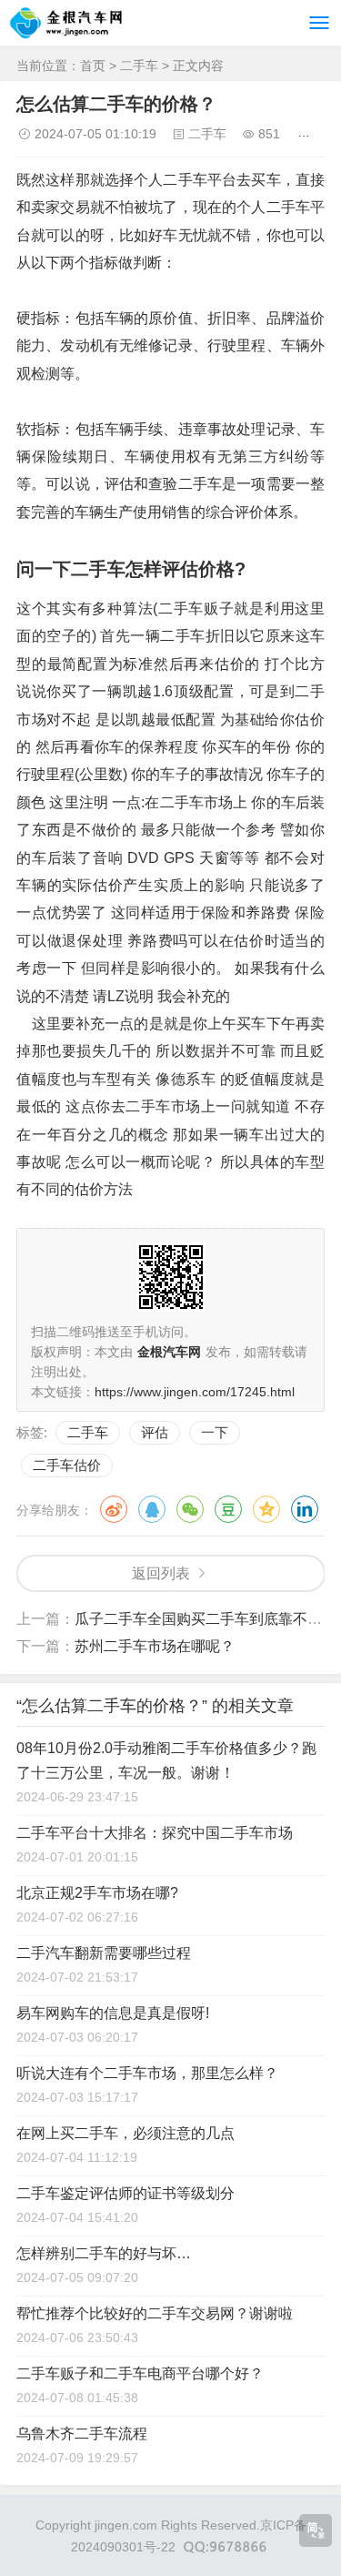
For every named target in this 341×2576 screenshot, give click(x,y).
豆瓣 (228, 1509)
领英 (305, 1509)
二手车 (139, 66)
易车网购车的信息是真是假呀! (113, 2013)
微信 (190, 1509)
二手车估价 (67, 1465)
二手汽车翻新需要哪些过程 (104, 1953)
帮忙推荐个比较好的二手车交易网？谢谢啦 (155, 2313)
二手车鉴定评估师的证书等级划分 (125, 2193)
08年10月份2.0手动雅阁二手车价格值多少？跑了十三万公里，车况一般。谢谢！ (166, 1760)
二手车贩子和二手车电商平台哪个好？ (140, 2373)
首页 (93, 66)
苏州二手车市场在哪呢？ (155, 1646)
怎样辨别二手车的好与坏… (104, 2253)
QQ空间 (266, 1509)
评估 (155, 1432)
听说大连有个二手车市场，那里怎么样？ (147, 2073)
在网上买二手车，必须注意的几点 (125, 2133)
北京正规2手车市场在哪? (97, 1893)
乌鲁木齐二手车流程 (82, 2434)
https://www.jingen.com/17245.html (195, 1392)
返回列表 (161, 1573)
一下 (215, 1432)
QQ (152, 1509)
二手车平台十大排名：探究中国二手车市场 (155, 1833)
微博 (114, 1509)
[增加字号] (307, 134)
